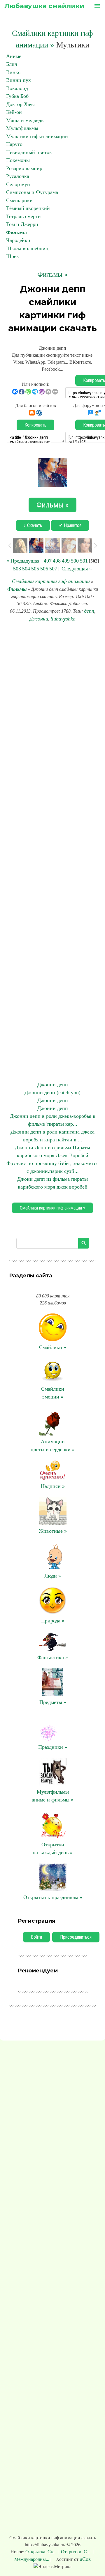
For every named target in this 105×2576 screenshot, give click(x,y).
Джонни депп (53, 1085)
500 (75, 561)
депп (89, 611)
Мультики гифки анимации (37, 136)
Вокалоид (17, 88)
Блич (12, 64)
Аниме (14, 56)
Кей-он (14, 112)
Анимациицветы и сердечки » (53, 1446)
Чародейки (18, 240)
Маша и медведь (25, 120)
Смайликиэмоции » (53, 1393)
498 (57, 561)
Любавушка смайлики (44, 6)
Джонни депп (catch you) (52, 1092)
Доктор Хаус (20, 104)
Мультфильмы (22, 128)
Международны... (32, 2559)
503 (17, 569)
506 (44, 569)
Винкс (13, 72)
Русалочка (18, 176)
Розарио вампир (24, 168)
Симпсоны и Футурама (32, 192)
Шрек (13, 256)
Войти (36, 1937)
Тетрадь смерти (23, 216)
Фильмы (16, 232)
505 (35, 569)
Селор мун (18, 184)
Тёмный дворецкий (28, 208)
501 (84, 561)
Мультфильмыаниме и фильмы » (53, 1796)
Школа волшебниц (27, 248)
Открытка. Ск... (42, 2552)
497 (48, 561)
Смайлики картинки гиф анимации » (52, 1208)
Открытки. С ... (76, 2552)
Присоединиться (76, 1937)
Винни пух (19, 80)
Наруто (14, 144)
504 (26, 569)
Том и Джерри (22, 224)
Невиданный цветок (29, 152)
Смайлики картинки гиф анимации (51, 581)
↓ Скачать (33, 525)
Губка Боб (17, 96)
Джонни (39, 619)
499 (66, 561)
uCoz (85, 2559)
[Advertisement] (52, 852)
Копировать (35, 425)
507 (53, 569)
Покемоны (18, 160)
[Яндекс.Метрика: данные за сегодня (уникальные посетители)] (52, 2567)
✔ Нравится (70, 525)
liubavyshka (63, 619)
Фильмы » (52, 274)
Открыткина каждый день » (53, 1849)
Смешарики (19, 200)
